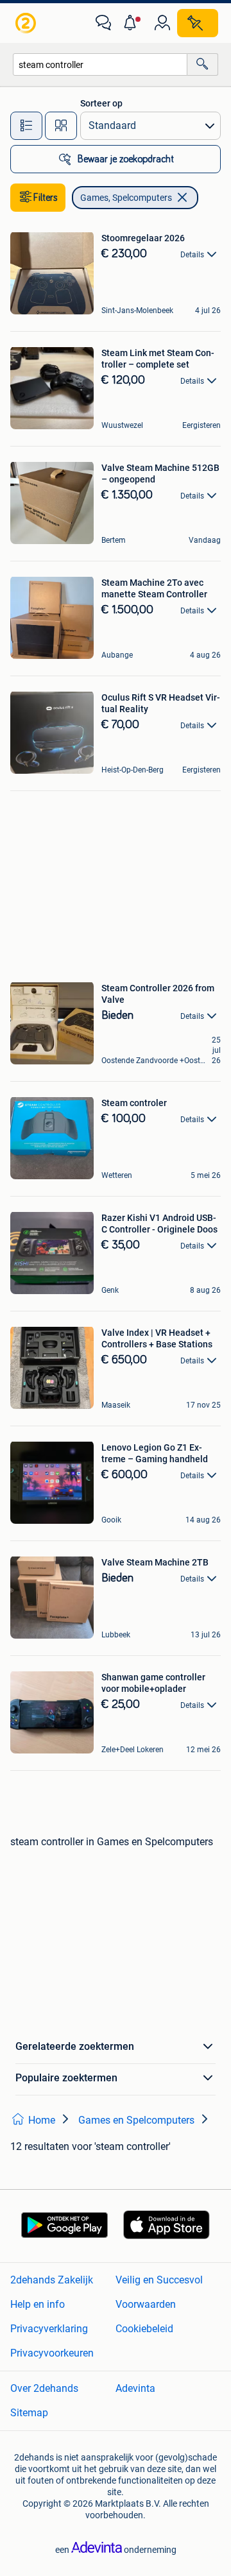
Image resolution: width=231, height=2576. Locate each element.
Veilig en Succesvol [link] (159, 2280)
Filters (46, 198)
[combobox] (100, 64)
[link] (27, 23)
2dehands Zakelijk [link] (52, 2280)
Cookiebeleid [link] (144, 2329)
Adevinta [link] (135, 2388)
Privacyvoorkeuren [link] (52, 2353)
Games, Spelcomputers (126, 198)
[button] (133, 23)
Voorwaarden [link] (146, 2304)
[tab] (26, 126)
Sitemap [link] (29, 2413)
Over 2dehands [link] (44, 2388)
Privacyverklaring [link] (49, 2329)
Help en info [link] (38, 2304)
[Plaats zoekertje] (198, 23)
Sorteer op (101, 103)
